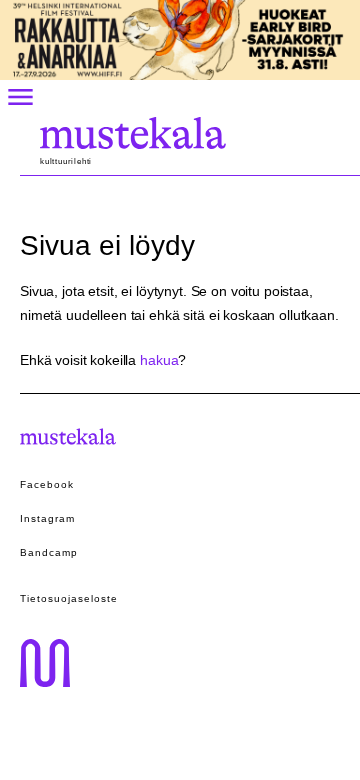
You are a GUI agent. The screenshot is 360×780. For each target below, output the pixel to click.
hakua (159, 360)
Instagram (47, 518)
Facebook (47, 484)
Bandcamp (49, 552)
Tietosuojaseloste (69, 598)
